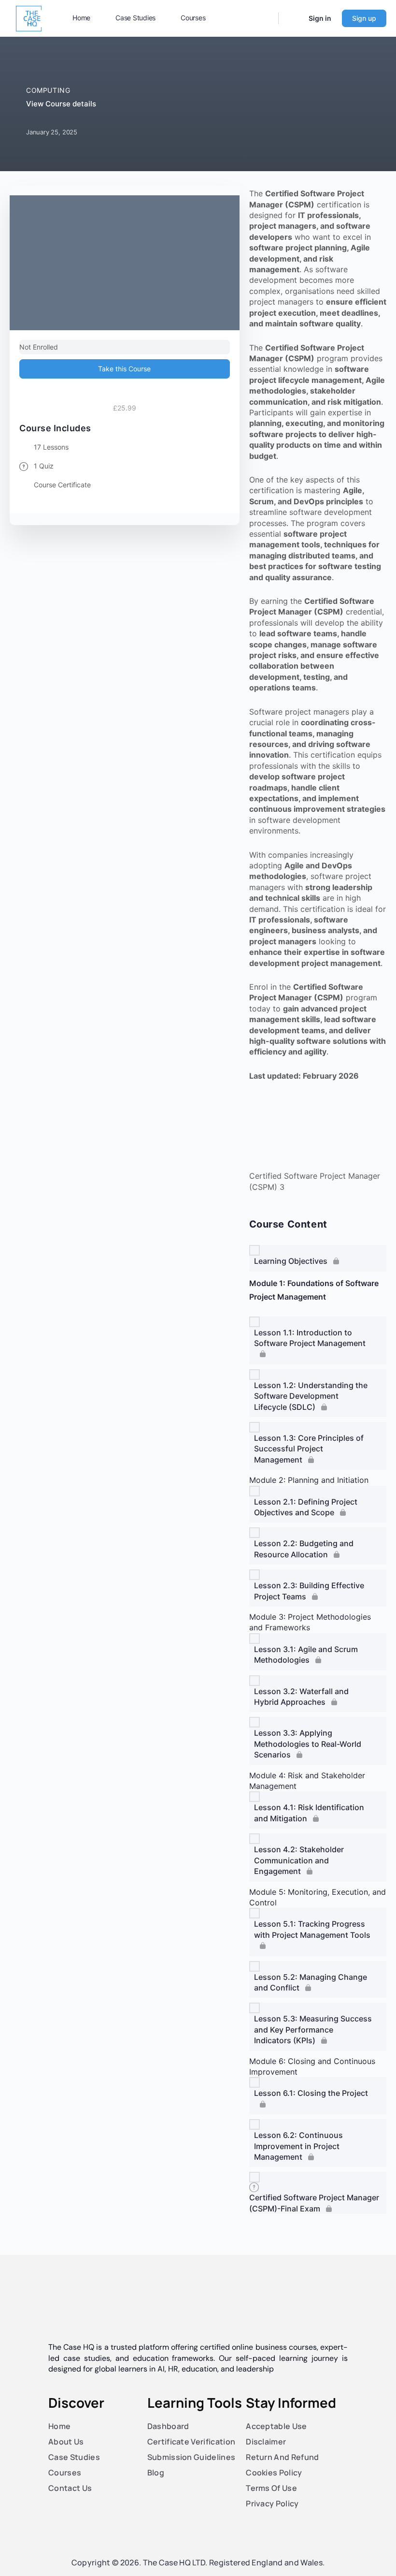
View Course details (62, 104)
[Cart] (293, 18)
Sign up (364, 18)
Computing (48, 90)
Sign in (320, 18)
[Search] (265, 18)
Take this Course (124, 369)
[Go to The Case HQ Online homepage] (29, 18)
